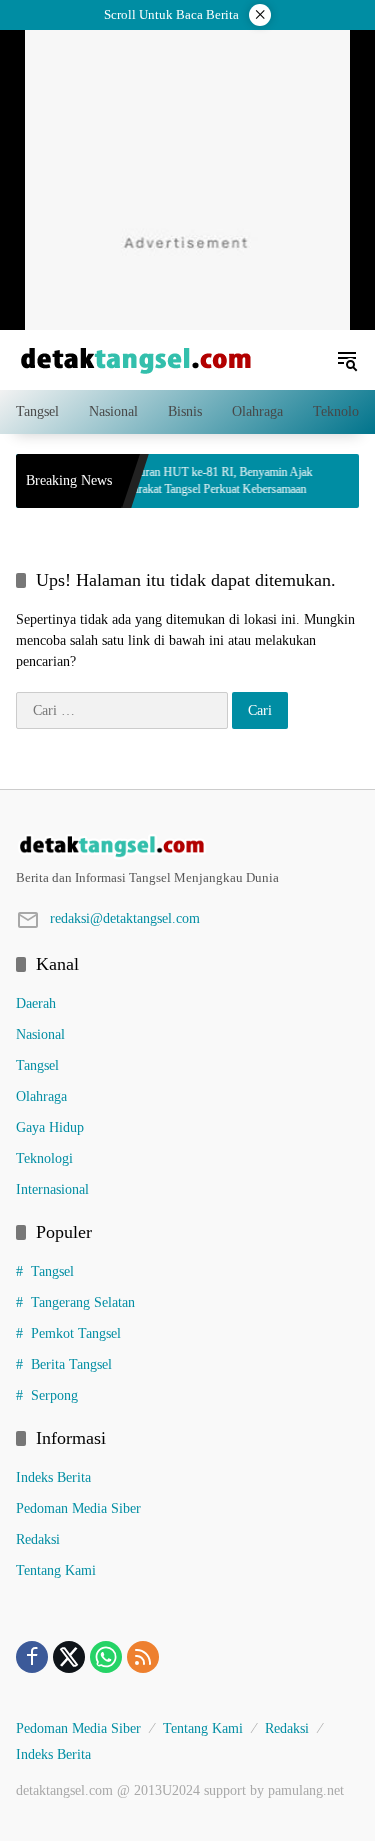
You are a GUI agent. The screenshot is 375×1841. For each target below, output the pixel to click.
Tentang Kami (56, 1570)
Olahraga (41, 1096)
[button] (347, 360)
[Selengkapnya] (187, 846)
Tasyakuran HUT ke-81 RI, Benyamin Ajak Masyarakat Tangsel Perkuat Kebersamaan (193, 480)
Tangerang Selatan (83, 1302)
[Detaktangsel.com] (136, 358)
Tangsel (37, 1065)
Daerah (36, 1003)
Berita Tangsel (71, 1364)
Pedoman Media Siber (78, 1508)
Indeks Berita (53, 1477)
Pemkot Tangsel (76, 1333)
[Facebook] (32, 1657)
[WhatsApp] (106, 1657)
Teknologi (44, 1158)
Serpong (54, 1395)
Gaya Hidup (50, 1127)
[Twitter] (69, 1657)
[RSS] (143, 1657)
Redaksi (38, 1539)
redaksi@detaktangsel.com (125, 918)
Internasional (52, 1189)
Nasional (40, 1034)
